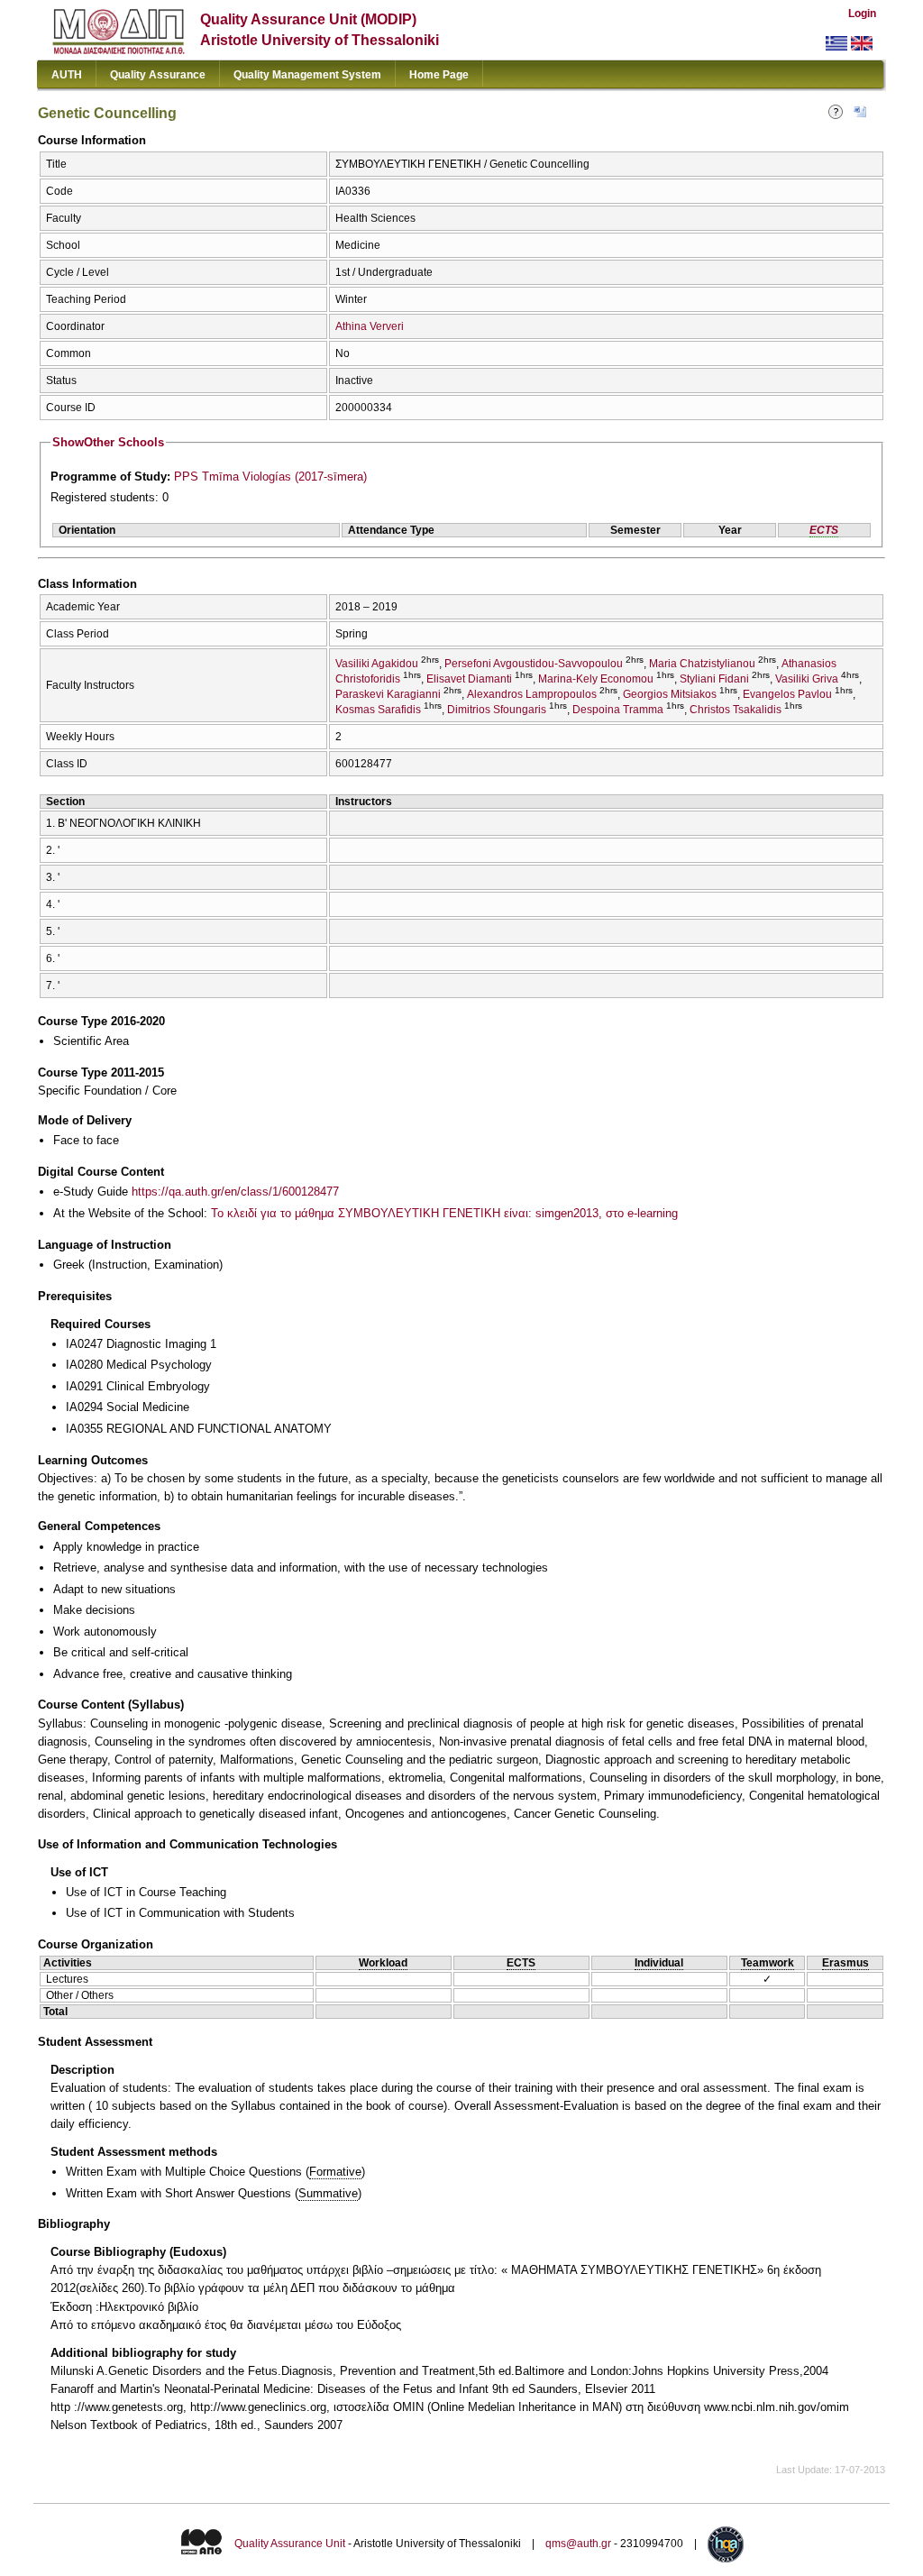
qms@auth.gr (578, 2544)
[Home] (119, 50)
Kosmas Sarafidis (378, 710)
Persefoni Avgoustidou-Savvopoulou (534, 664)
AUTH (67, 75)
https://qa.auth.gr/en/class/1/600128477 (235, 1192)
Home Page (439, 75)
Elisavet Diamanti (469, 679)
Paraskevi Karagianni (388, 694)
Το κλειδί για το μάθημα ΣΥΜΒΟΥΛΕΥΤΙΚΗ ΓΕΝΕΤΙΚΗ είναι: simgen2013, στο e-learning (444, 1213)
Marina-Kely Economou (596, 679)
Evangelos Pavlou (787, 694)
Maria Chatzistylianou (702, 664)
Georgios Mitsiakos (670, 694)
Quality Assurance (158, 75)
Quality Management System (307, 75)
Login (862, 14)
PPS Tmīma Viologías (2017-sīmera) (270, 477)
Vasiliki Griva (807, 679)
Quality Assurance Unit (290, 2544)
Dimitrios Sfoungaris (497, 710)
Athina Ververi (370, 326)
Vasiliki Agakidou (377, 664)
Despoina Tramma (618, 710)
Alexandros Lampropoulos (532, 694)
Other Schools (108, 442)
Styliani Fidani (714, 679)
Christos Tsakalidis (736, 710)
